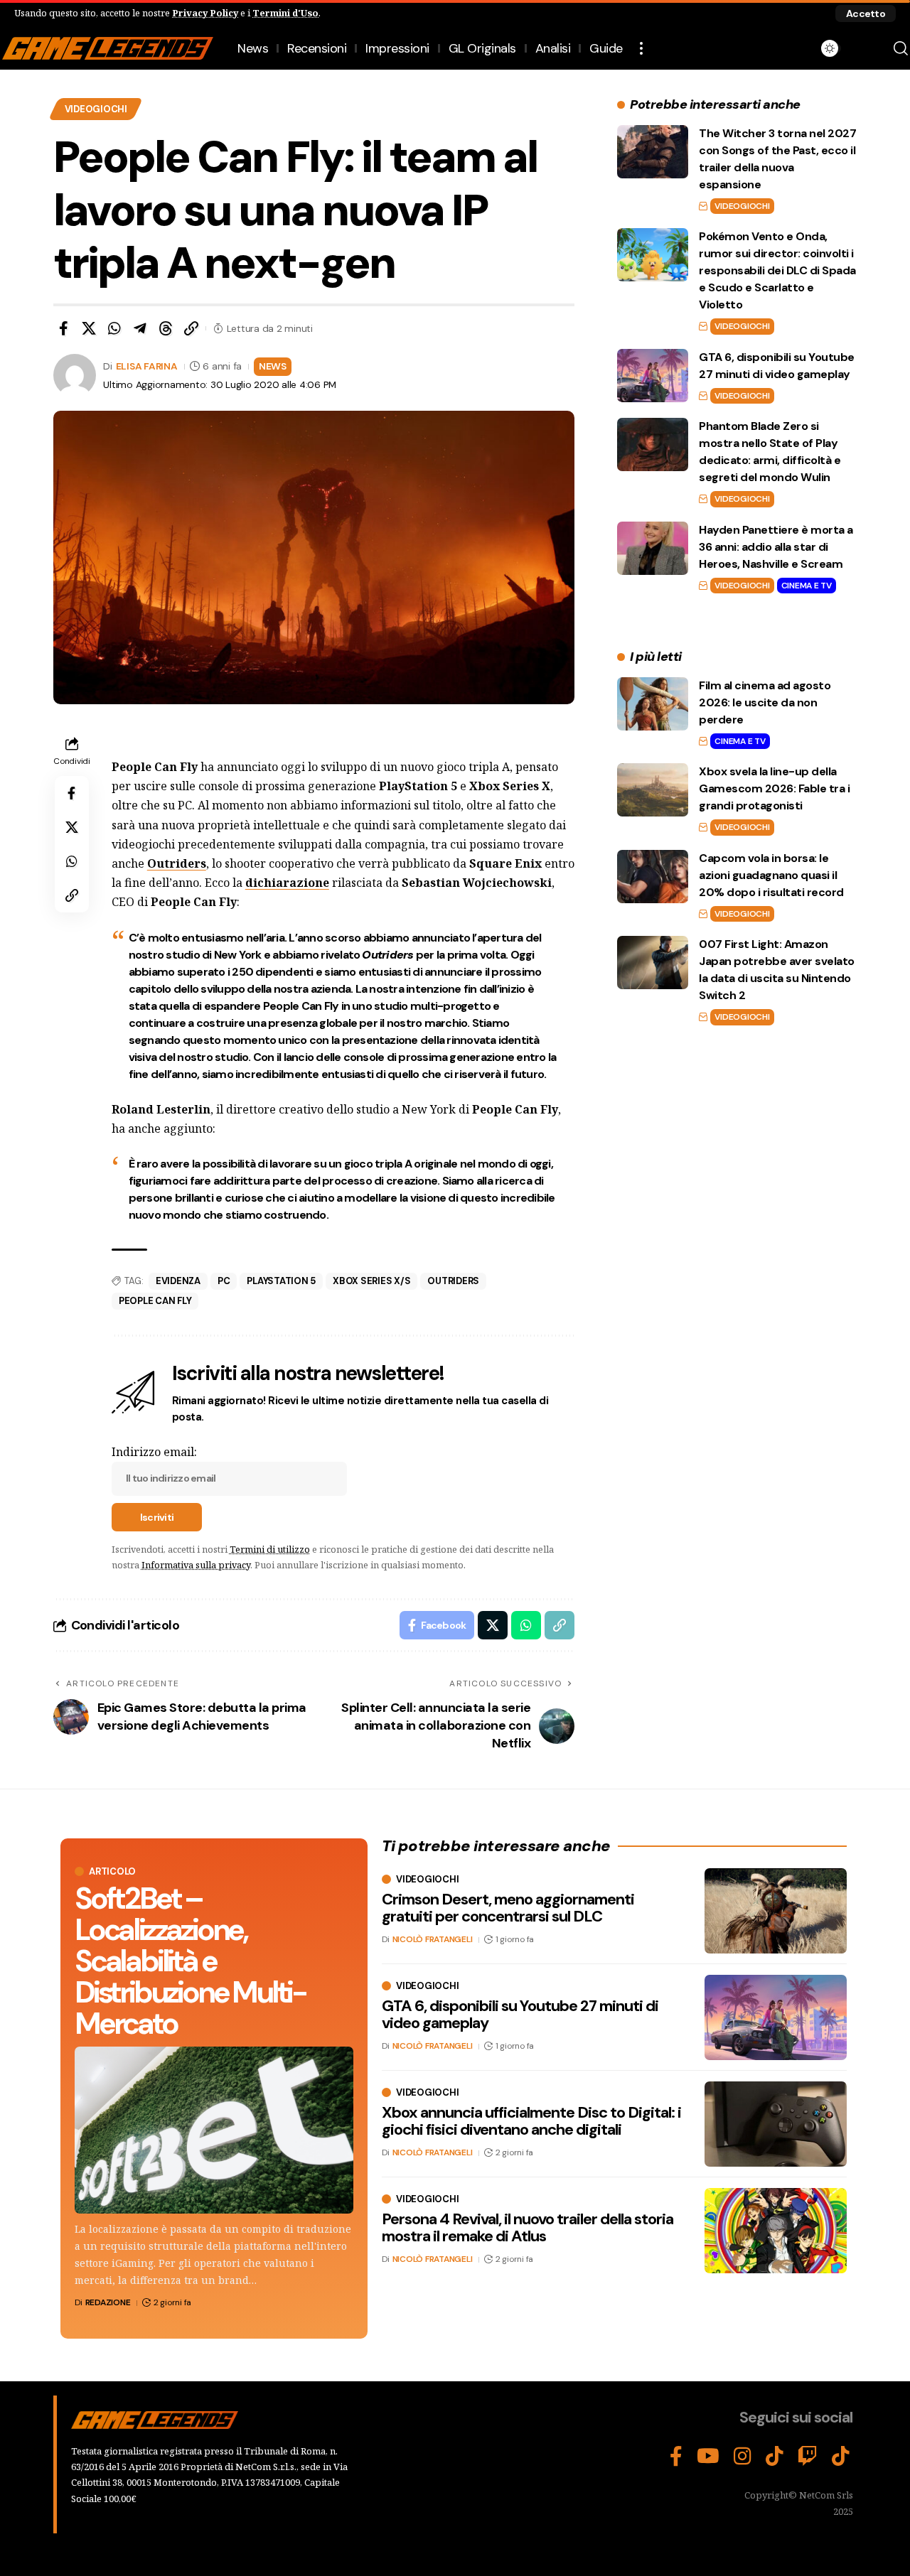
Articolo (112, 1871)
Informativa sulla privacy (196, 1565)
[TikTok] (775, 2457)
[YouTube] (708, 2457)
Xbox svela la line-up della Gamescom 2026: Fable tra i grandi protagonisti (774, 788)
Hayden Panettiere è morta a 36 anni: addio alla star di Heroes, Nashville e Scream (776, 547)
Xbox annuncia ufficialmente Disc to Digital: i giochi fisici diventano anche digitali (531, 2121)
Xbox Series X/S (371, 1281)
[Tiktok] (841, 2457)
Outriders (177, 863)
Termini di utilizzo (270, 1549)
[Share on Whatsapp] (114, 328)
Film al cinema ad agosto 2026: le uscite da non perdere (765, 702)
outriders (453, 1281)
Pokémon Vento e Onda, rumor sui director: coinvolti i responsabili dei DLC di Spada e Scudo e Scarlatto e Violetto (777, 270)
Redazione (108, 2302)
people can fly (155, 1301)
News (273, 366)
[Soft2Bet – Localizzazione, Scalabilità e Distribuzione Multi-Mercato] (214, 2130)
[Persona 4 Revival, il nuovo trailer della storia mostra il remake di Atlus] (776, 2231)
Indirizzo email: (154, 1452)
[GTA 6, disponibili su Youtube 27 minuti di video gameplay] (653, 376)
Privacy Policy (205, 13)
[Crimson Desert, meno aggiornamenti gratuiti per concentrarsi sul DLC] (776, 1911)
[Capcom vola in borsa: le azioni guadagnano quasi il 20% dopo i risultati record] (653, 877)
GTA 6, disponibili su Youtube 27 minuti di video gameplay (520, 2014)
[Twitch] (808, 2457)
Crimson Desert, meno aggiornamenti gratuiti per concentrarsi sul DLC (508, 1908)
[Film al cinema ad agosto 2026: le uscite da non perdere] (653, 704)
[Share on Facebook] (63, 328)
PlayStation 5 (281, 1281)
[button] (866, 14)
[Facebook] (676, 2457)
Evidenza (178, 1281)
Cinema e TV (807, 586)
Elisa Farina (147, 366)
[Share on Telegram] (140, 328)
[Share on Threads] (166, 328)
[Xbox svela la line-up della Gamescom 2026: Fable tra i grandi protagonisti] (653, 790)
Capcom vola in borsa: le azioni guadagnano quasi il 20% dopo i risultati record (771, 875)
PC (224, 1281)
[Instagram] (743, 2457)
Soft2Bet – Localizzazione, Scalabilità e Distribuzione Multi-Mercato (190, 1961)
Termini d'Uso (285, 13)
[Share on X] (89, 328)
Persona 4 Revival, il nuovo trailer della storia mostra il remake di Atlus (528, 2227)
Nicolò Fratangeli (433, 1939)
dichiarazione (287, 883)
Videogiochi (96, 109)
